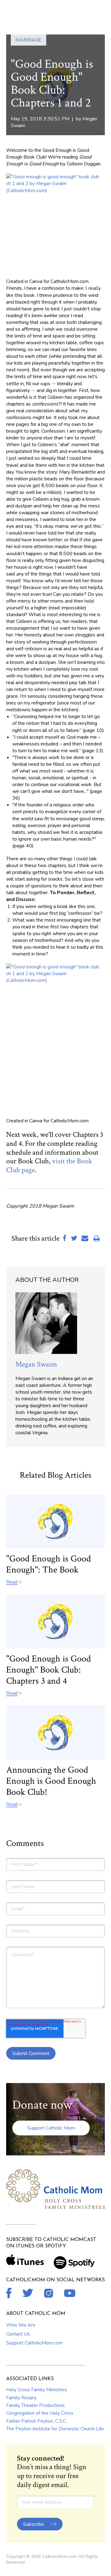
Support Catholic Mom (51, 2128)
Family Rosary (21, 2398)
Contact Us (18, 2334)
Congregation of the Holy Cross (40, 2413)
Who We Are (21, 2325)
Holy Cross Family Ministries (37, 2390)
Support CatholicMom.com (34, 2343)
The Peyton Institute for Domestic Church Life (55, 2429)
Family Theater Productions (35, 2405)
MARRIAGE (29, 40)
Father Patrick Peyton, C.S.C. (37, 2421)
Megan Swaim (36, 1364)
